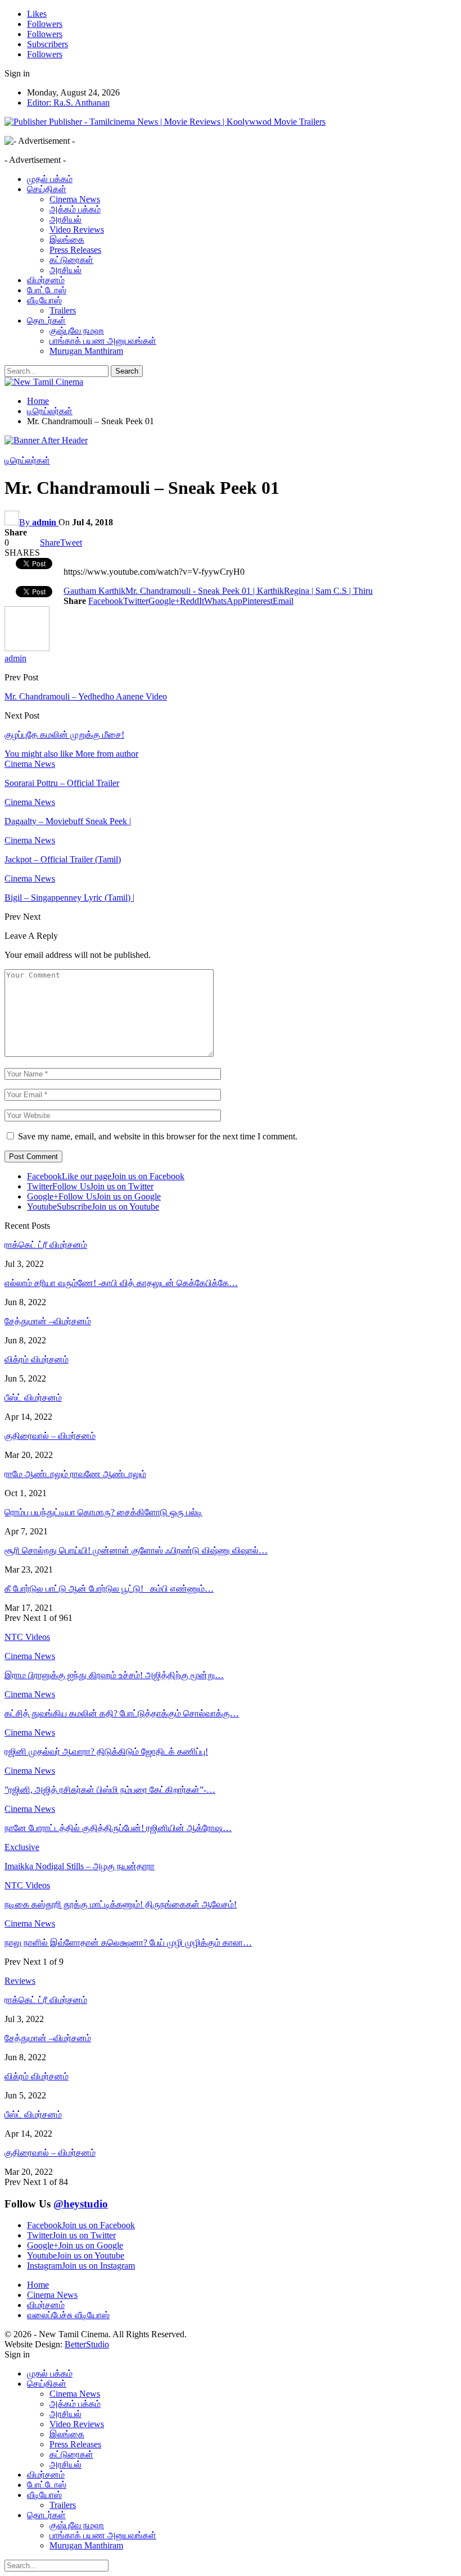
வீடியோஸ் (44, 300)
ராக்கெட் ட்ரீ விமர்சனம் (46, 1245)
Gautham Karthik (94, 591)
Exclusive (22, 1847)
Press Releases (75, 250)
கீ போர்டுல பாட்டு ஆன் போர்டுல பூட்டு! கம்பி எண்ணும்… (109, 1589)
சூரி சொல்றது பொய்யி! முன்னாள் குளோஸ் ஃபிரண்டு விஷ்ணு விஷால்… (136, 1550)
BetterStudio (87, 2344)
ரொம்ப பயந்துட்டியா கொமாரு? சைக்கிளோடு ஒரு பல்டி (103, 1512)
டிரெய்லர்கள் (27, 460)
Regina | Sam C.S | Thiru (328, 591)
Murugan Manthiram (86, 351)
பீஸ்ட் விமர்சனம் (33, 1398)
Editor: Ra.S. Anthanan (68, 103)
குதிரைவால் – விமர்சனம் (50, 1436)
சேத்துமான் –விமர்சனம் (48, 1321)
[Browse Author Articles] (27, 648)
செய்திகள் (47, 189)
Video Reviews (77, 230)
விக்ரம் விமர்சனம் (37, 1359)
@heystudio (81, 2204)
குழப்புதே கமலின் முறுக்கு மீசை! (64, 735)
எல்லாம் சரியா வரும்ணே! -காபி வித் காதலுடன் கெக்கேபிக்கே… (121, 1283)
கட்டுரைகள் (71, 260)
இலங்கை (67, 240)
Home (38, 2285)
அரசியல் (65, 219)
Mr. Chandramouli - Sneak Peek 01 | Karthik (205, 591)
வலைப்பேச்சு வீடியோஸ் (68, 2315)
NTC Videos (27, 1885)
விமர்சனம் (46, 280)
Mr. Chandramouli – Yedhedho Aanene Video (86, 696)
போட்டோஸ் (47, 290)
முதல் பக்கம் (50, 179)
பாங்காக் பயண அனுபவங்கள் (103, 341)
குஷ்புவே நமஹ (77, 331)
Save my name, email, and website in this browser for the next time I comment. (158, 1136)
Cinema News (75, 199)
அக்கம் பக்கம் (75, 209)
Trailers (63, 310)
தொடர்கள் (46, 321)
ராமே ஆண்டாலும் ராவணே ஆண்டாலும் (75, 1474)
